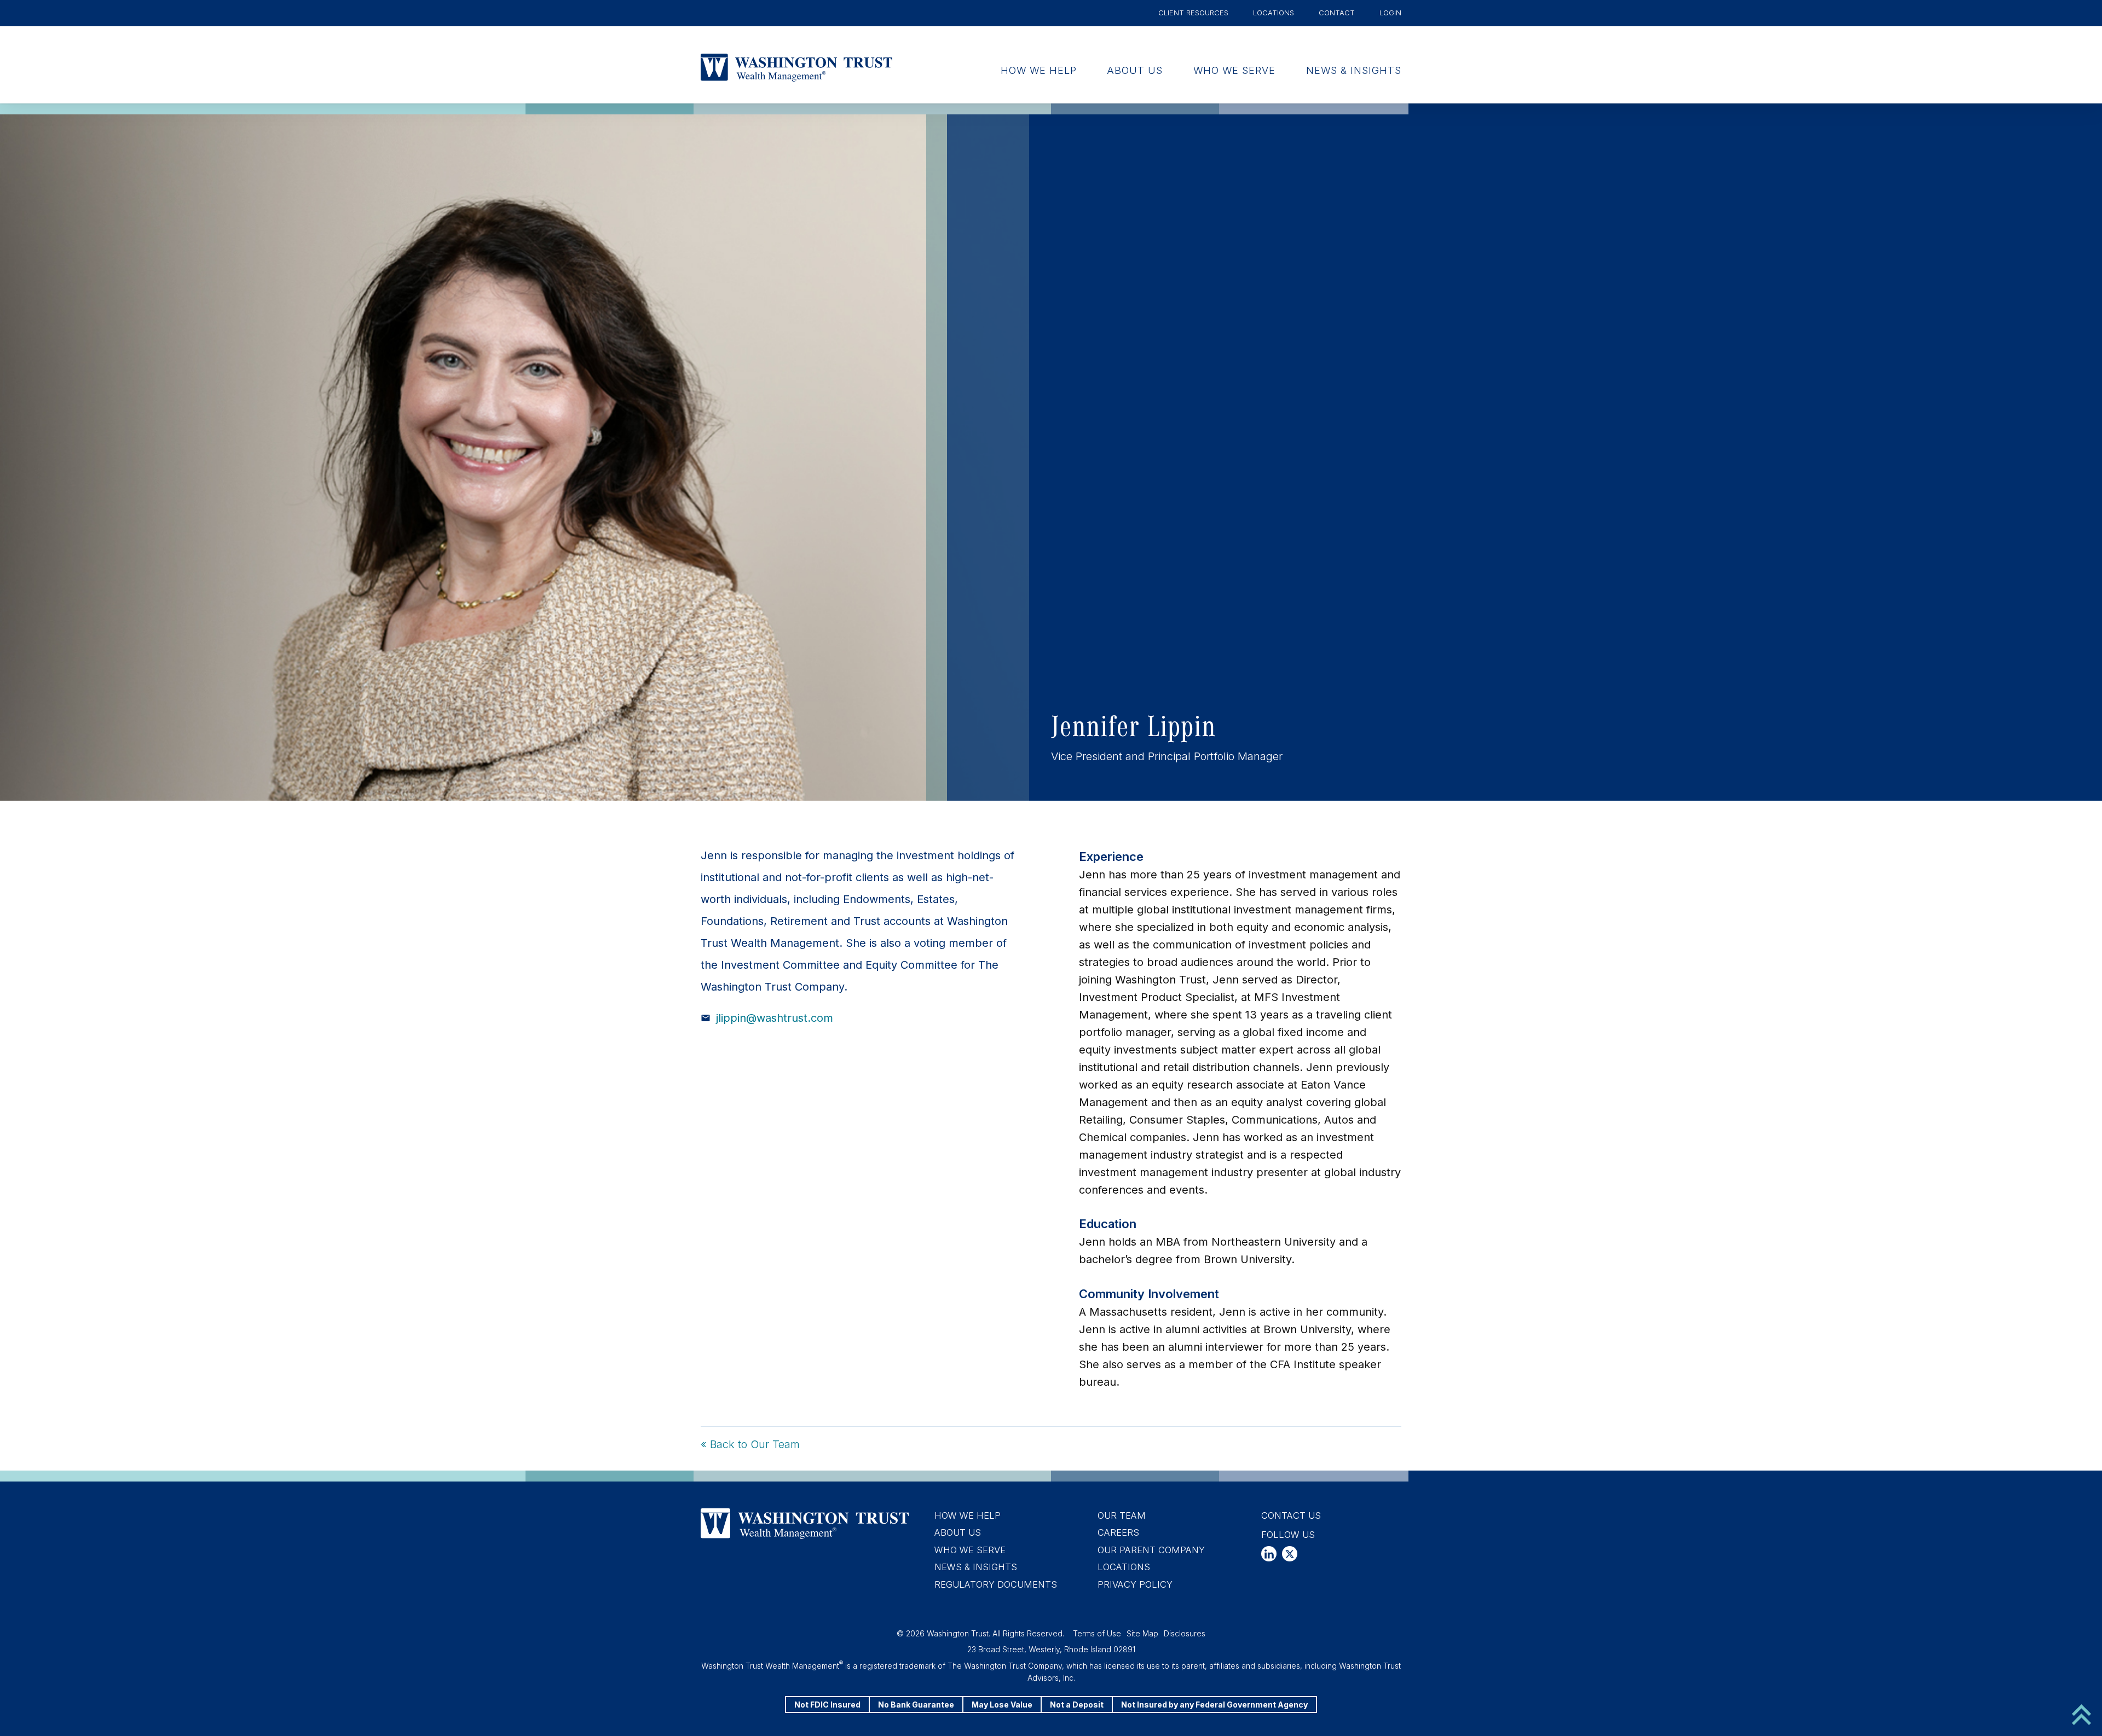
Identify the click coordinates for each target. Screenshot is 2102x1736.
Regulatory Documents (996, 1584)
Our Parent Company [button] (1151, 1550)
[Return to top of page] (2081, 1714)
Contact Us (1291, 1515)
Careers (1118, 1532)
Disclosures (1185, 1633)
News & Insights (1354, 70)
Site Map (1142, 1633)
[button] (1269, 1554)
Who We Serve (1234, 70)
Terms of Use (1097, 1633)
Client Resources (1193, 13)
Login (1390, 13)
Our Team (1122, 1515)
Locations (1274, 13)
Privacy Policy (1135, 1584)
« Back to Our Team (750, 1444)
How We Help (1039, 70)
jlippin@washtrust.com (775, 1018)
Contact (1337, 13)
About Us (1135, 70)
